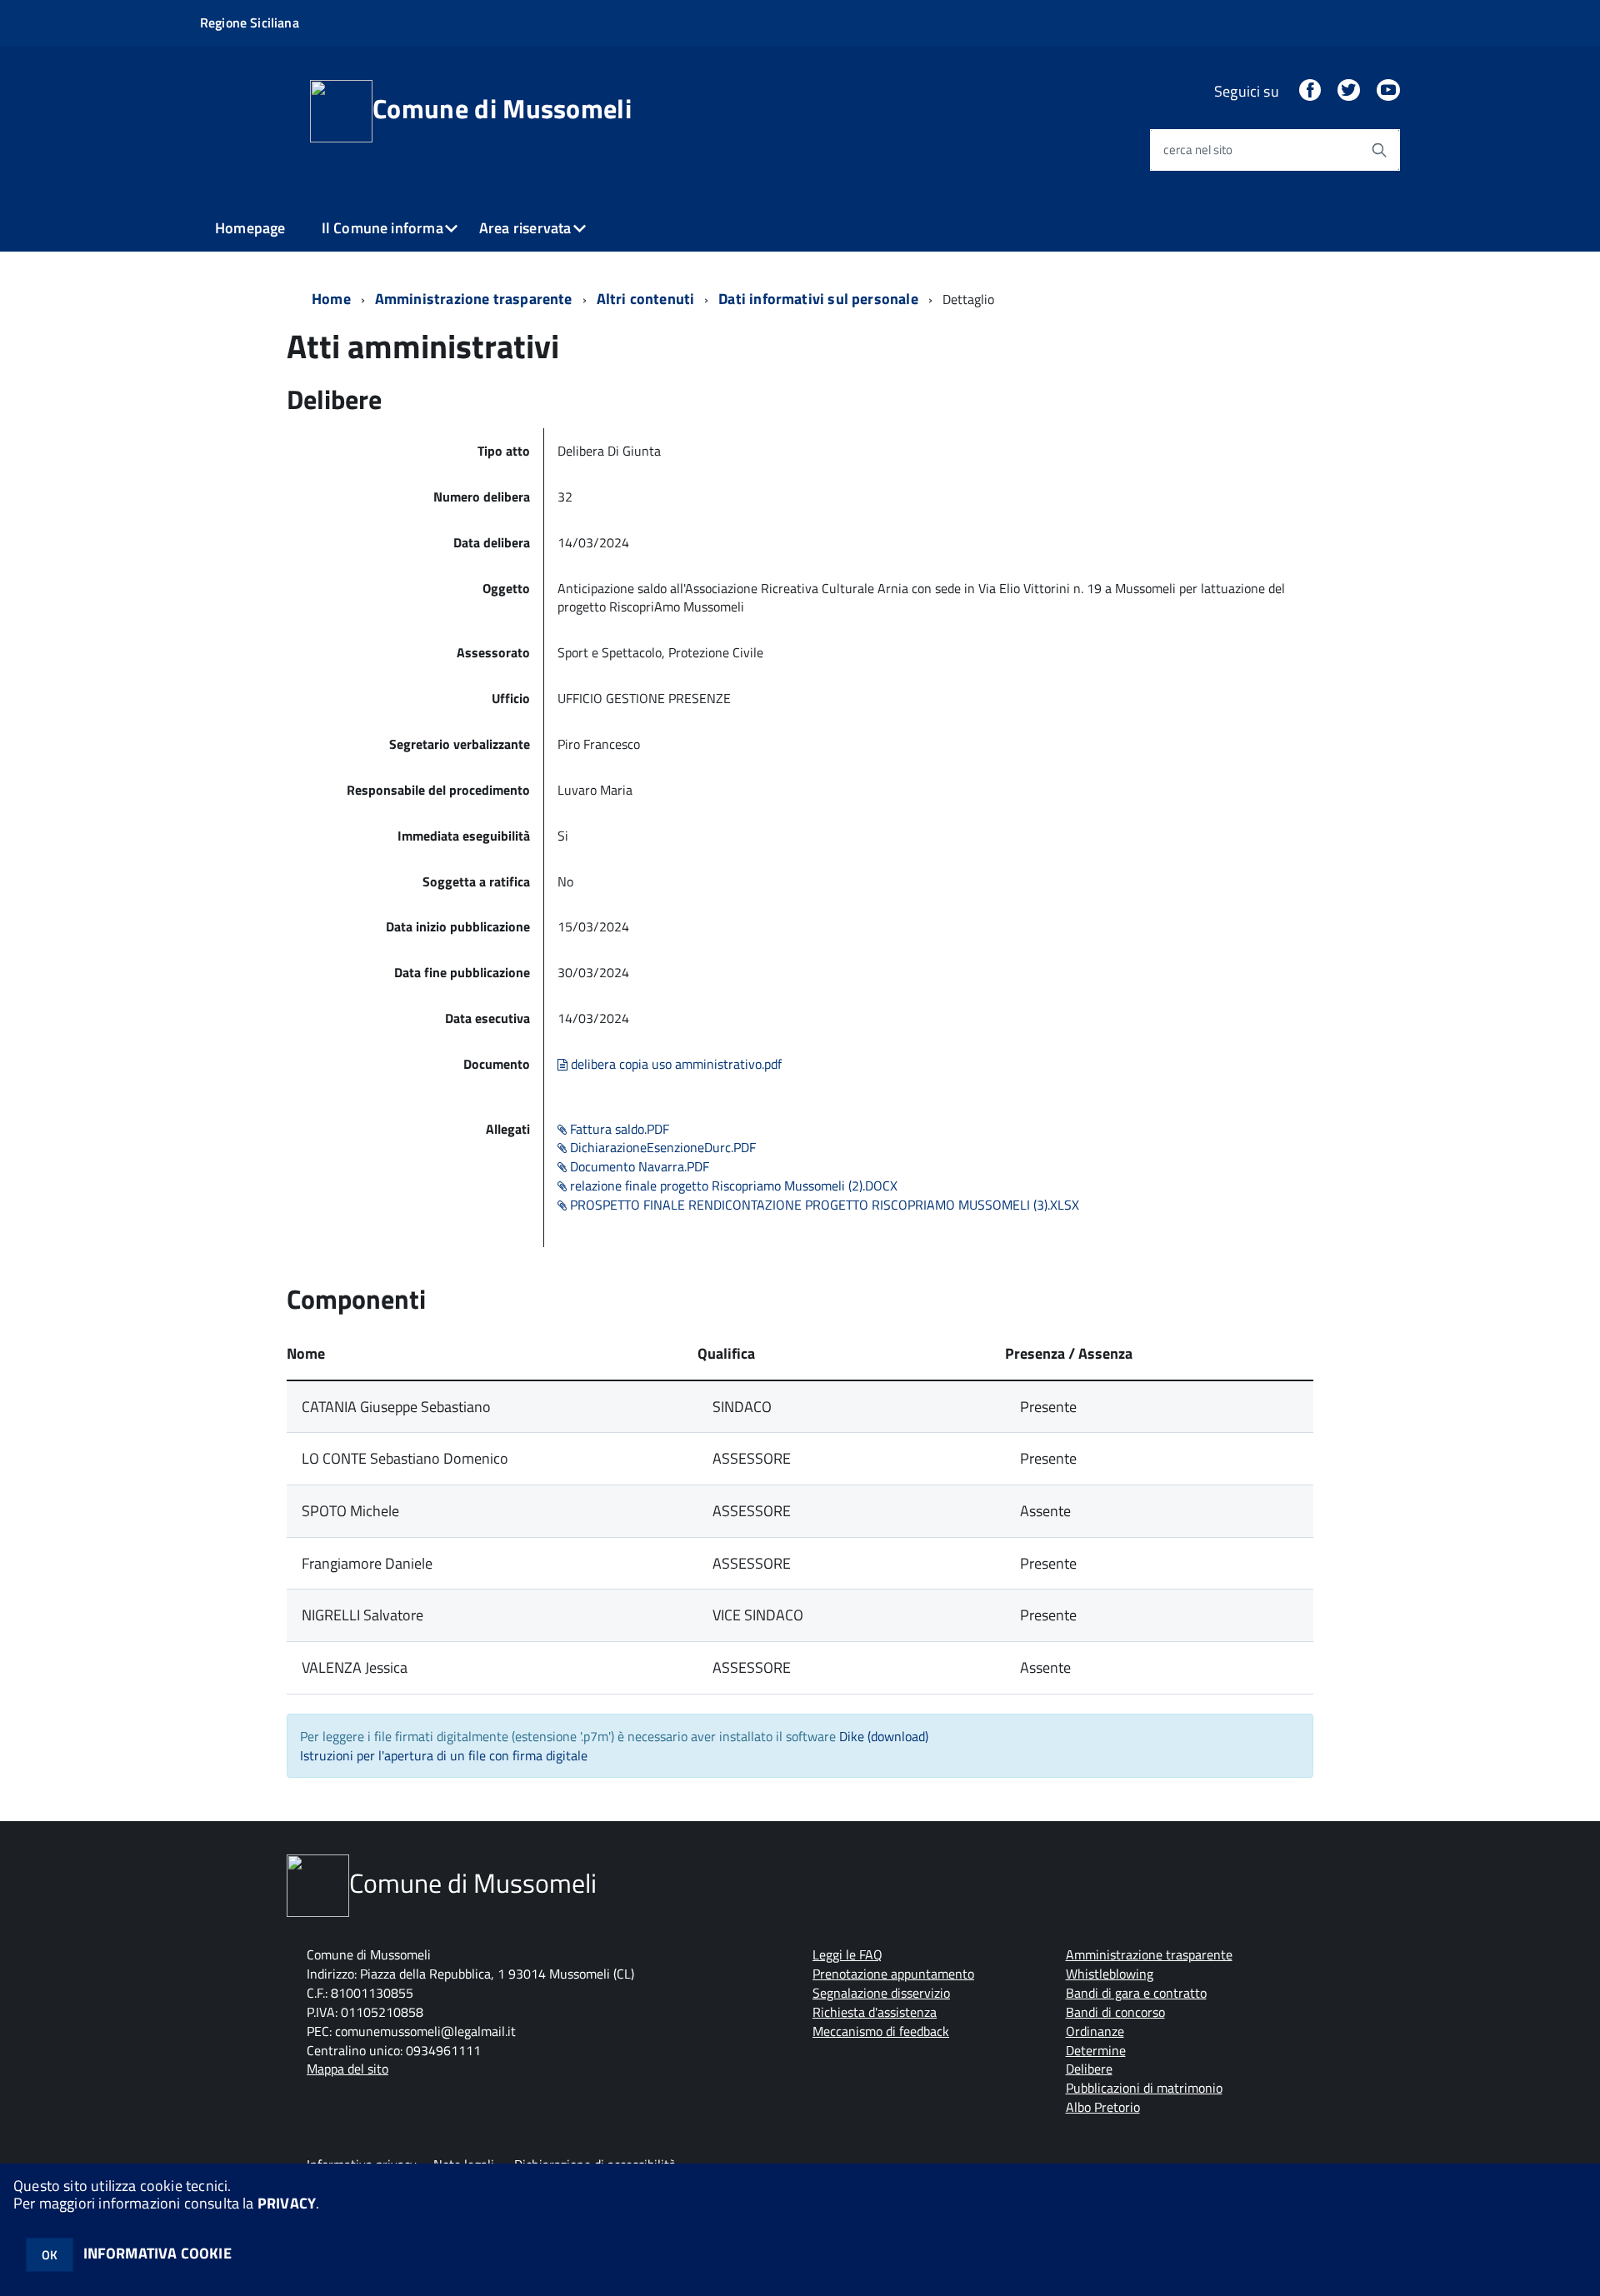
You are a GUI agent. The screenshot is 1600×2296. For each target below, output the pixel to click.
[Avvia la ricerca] (1379, 150)
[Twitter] (1348, 91)
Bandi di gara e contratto (1136, 1993)
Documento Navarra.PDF (638, 1166)
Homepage (250, 228)
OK (50, 2255)
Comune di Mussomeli (502, 108)
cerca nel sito (1198, 150)
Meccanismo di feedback (881, 2031)
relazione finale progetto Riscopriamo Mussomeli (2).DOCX (732, 1185)
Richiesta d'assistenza (875, 2012)
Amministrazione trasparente (474, 299)
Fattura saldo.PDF (618, 1129)
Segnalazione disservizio (881, 1993)
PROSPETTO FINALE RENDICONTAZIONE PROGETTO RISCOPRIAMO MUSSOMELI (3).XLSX (823, 1205)
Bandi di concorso (1115, 2012)
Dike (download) (884, 1736)
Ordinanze (1095, 2031)
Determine (1096, 2050)
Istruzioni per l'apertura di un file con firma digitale (444, 1755)
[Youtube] (1388, 91)
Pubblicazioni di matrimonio (1144, 2088)
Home (331, 299)
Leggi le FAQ (847, 1954)
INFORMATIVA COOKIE (157, 2253)
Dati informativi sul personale (818, 299)
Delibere (1089, 2069)
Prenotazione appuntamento (893, 1974)
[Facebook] (1310, 91)
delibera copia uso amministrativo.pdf (675, 1064)
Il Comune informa (382, 228)
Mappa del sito (347, 2069)
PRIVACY (287, 2203)
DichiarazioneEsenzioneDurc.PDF (661, 1147)
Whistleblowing (1110, 1974)
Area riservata (525, 228)
